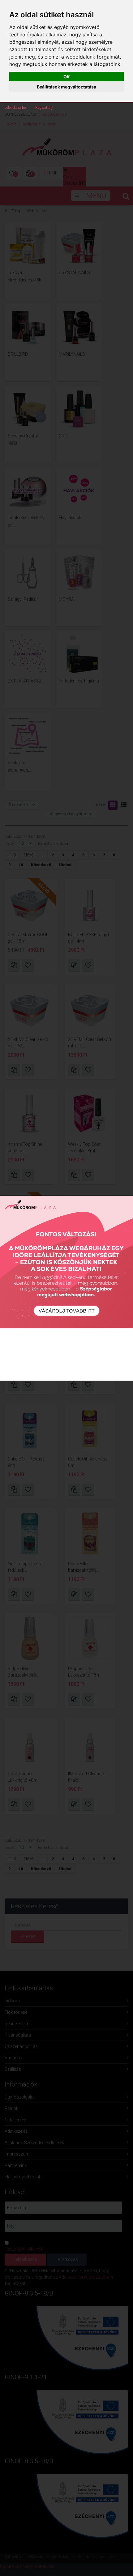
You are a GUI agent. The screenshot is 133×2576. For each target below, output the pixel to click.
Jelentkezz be (15, 108)
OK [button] (67, 77)
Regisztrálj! (44, 108)
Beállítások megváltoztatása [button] (66, 87)
